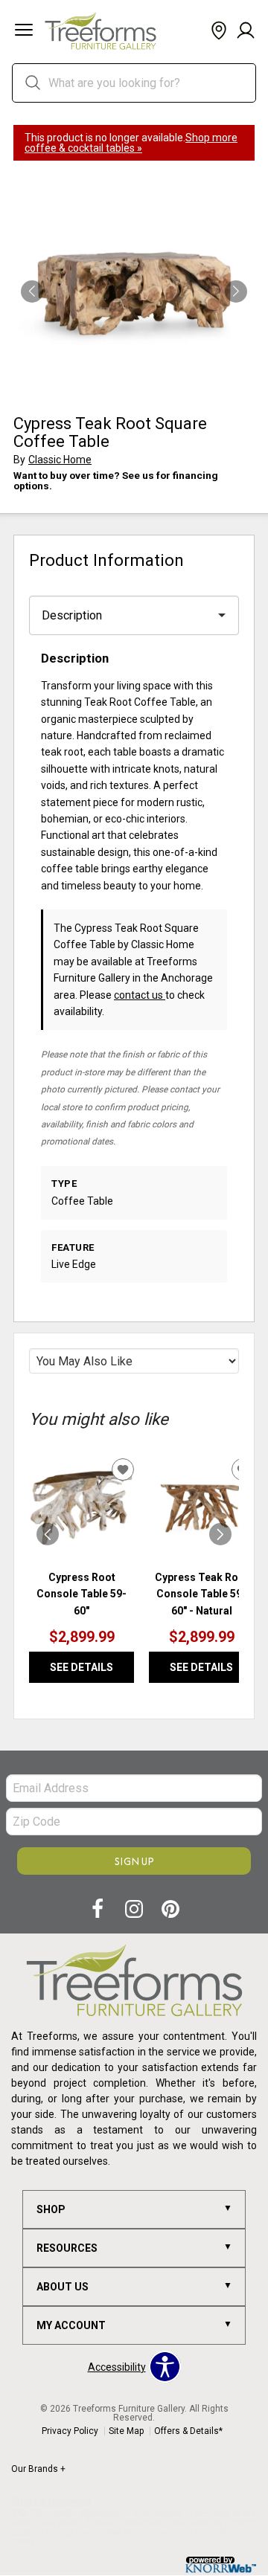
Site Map (126, 2431)
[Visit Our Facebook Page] (99, 1910)
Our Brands (38, 2469)
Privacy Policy (70, 2431)
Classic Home (60, 460)
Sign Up (134, 1861)
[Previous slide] (48, 1534)
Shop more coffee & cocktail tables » (131, 143)
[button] (24, 31)
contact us (140, 995)
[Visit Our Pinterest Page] (170, 1910)
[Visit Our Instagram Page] (135, 1910)
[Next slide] (220, 1534)
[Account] (246, 31)
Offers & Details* (188, 2431)
